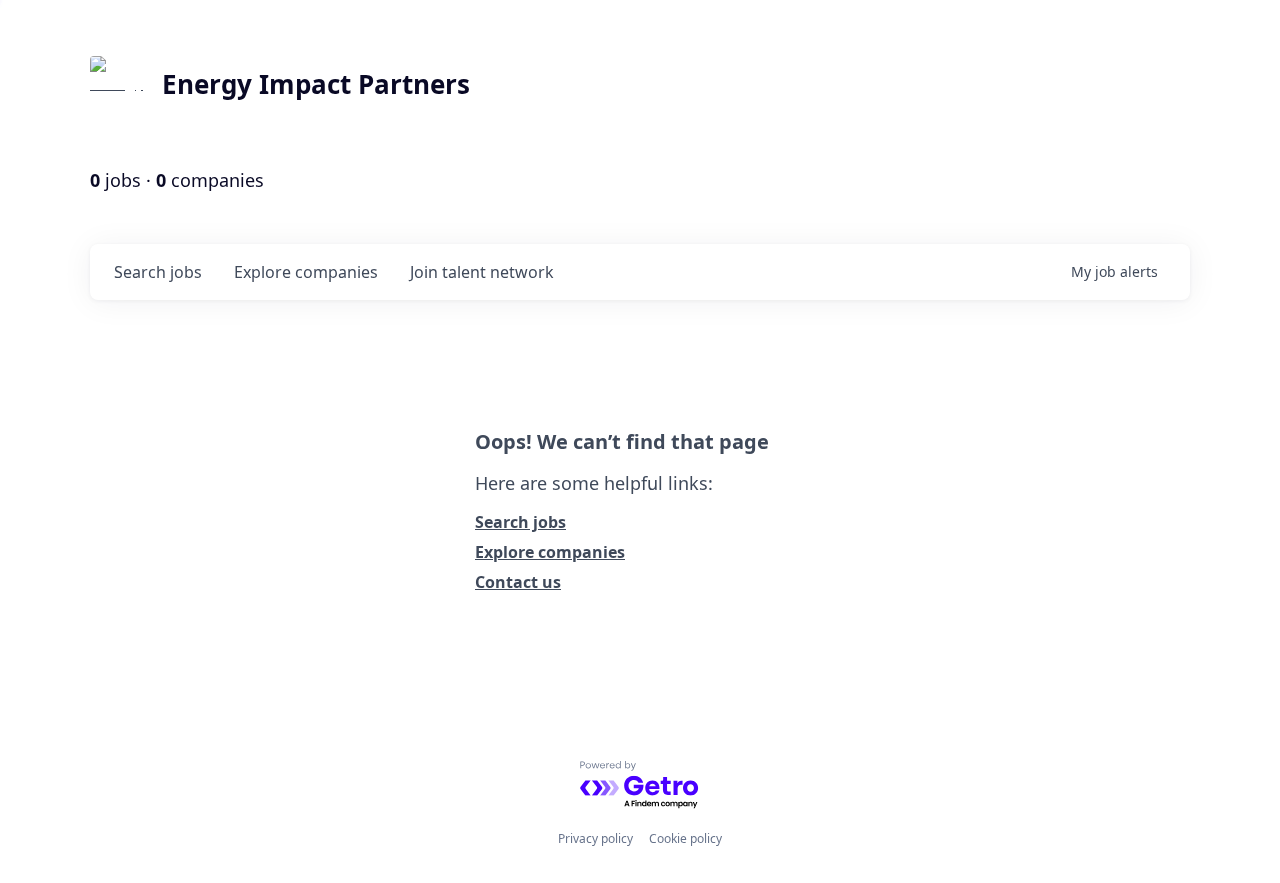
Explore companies (550, 552)
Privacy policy (595, 838)
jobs (158, 272)
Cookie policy (685, 838)
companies (306, 272)
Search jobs (520, 522)
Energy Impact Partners (316, 84)
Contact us (518, 582)
